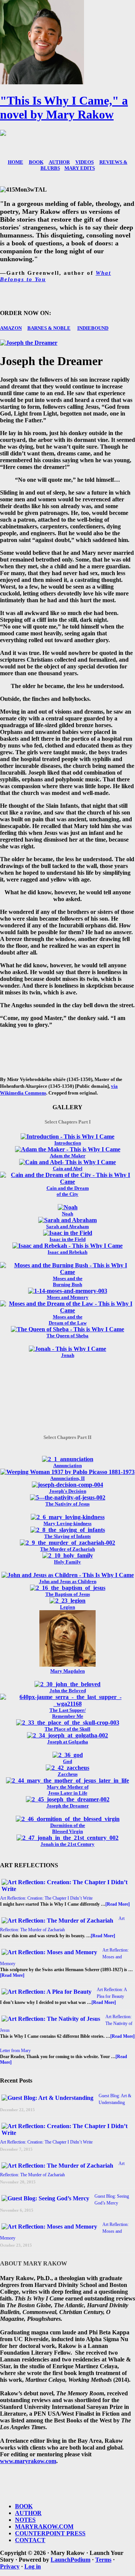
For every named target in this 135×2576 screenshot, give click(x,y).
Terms (103, 2560)
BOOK (36, 162)
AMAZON (11, 328)
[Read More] (118, 1904)
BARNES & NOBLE (49, 328)
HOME (16, 162)
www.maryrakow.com (28, 2461)
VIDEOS (85, 162)
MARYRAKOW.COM (44, 2527)
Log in (33, 2566)
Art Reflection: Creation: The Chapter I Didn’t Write (46, 1898)
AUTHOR (59, 162)
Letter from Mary (15, 2051)
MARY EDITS (80, 168)
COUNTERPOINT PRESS (50, 2533)
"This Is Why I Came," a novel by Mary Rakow (64, 107)
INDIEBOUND (93, 328)
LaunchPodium (70, 2560)
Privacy (10, 2566)
